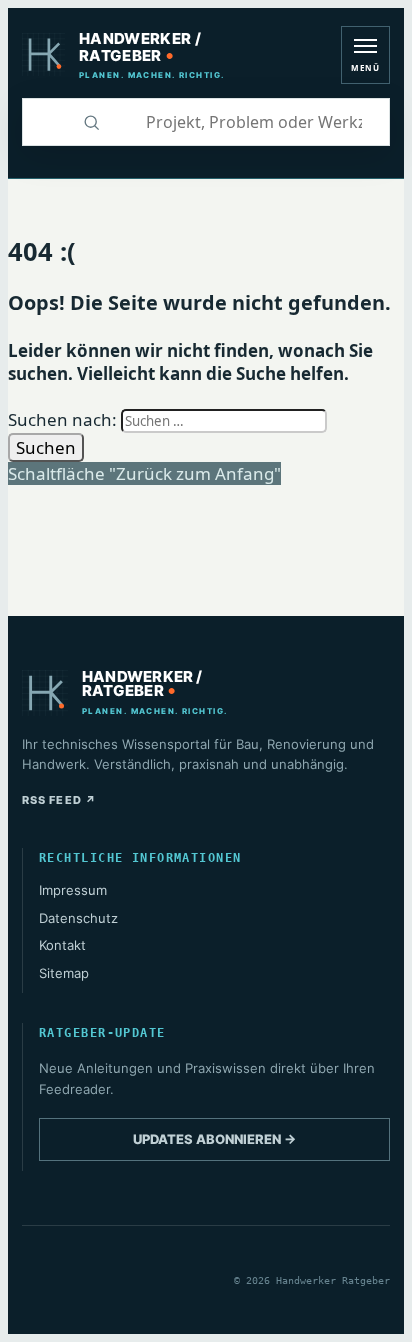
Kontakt (62, 945)
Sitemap (64, 973)
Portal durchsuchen (45, 122)
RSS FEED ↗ (59, 800)
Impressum (73, 890)
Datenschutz (78, 918)
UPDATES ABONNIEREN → (214, 1139)
